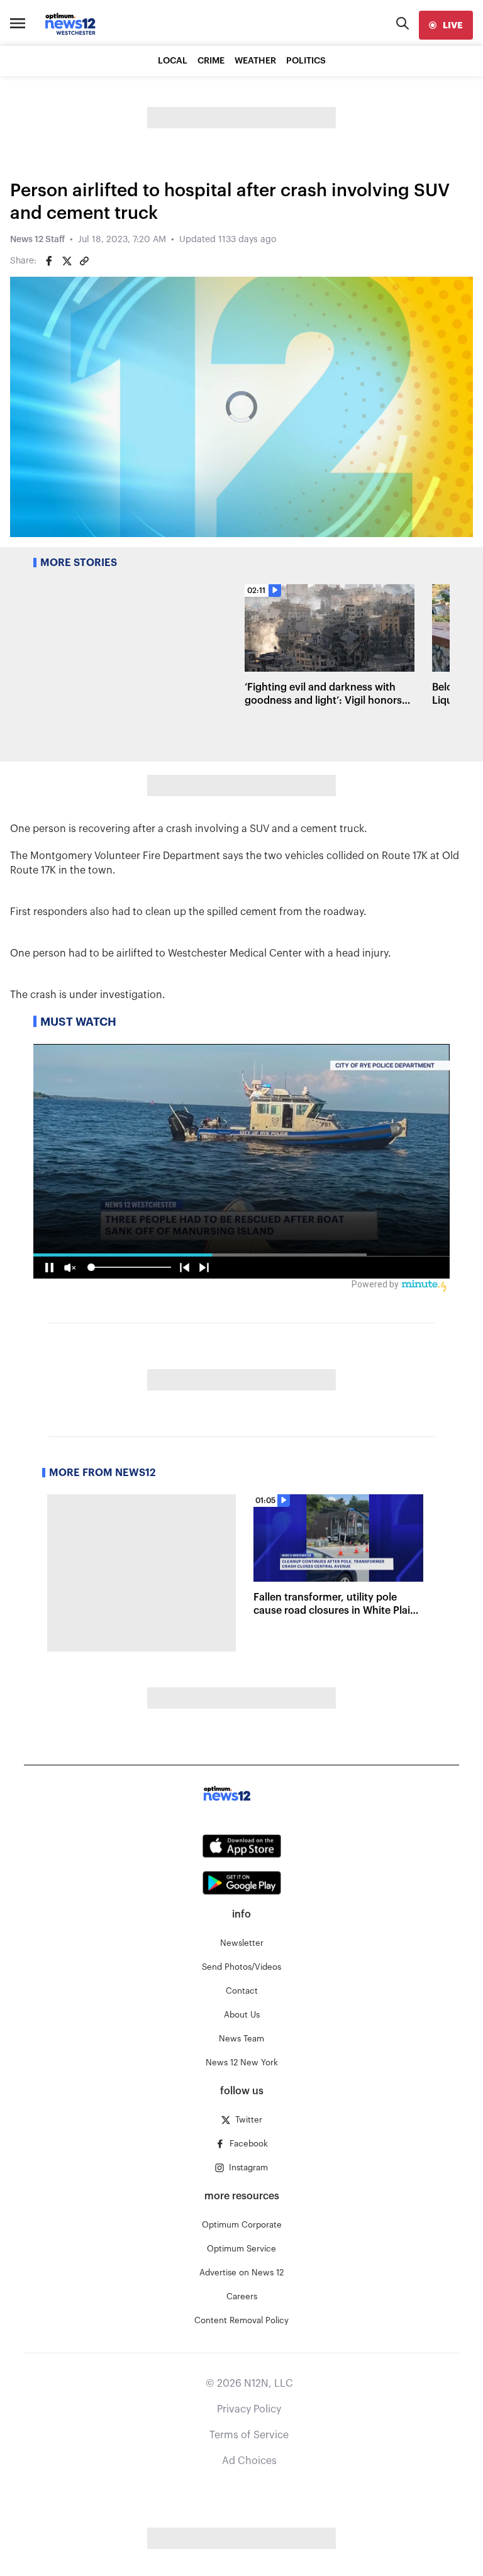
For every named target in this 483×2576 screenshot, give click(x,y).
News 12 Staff (37, 240)
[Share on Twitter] (67, 261)
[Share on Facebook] (49, 261)
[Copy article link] (84, 261)
